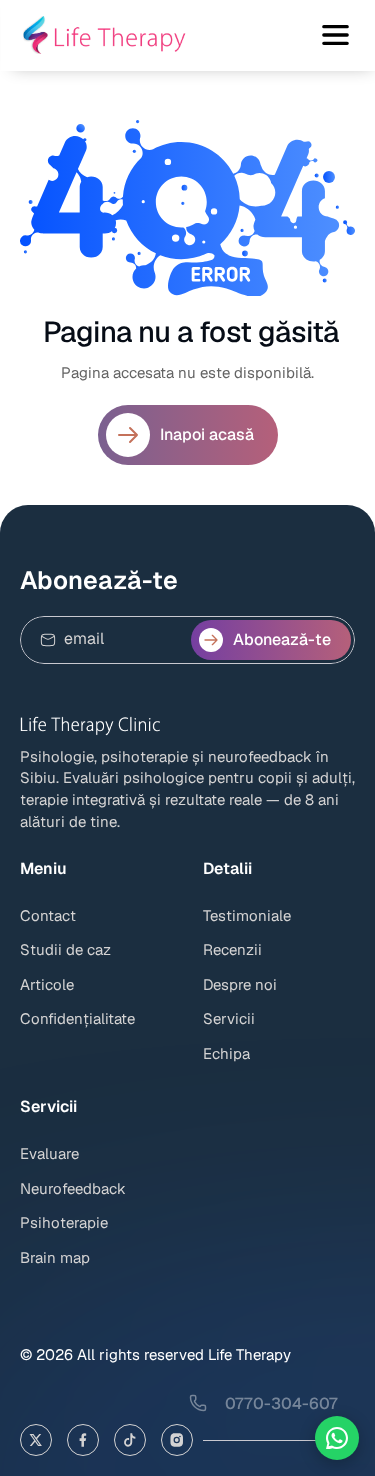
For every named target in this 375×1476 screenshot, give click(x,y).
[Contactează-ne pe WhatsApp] (337, 1438)
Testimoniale (247, 915)
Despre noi (240, 984)
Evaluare (49, 1153)
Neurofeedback (73, 1188)
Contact (48, 915)
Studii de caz (65, 949)
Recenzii (232, 949)
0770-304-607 (281, 1403)
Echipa (226, 1053)
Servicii (229, 1018)
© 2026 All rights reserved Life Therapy (155, 1354)
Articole (47, 984)
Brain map (55, 1257)
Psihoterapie (64, 1222)
